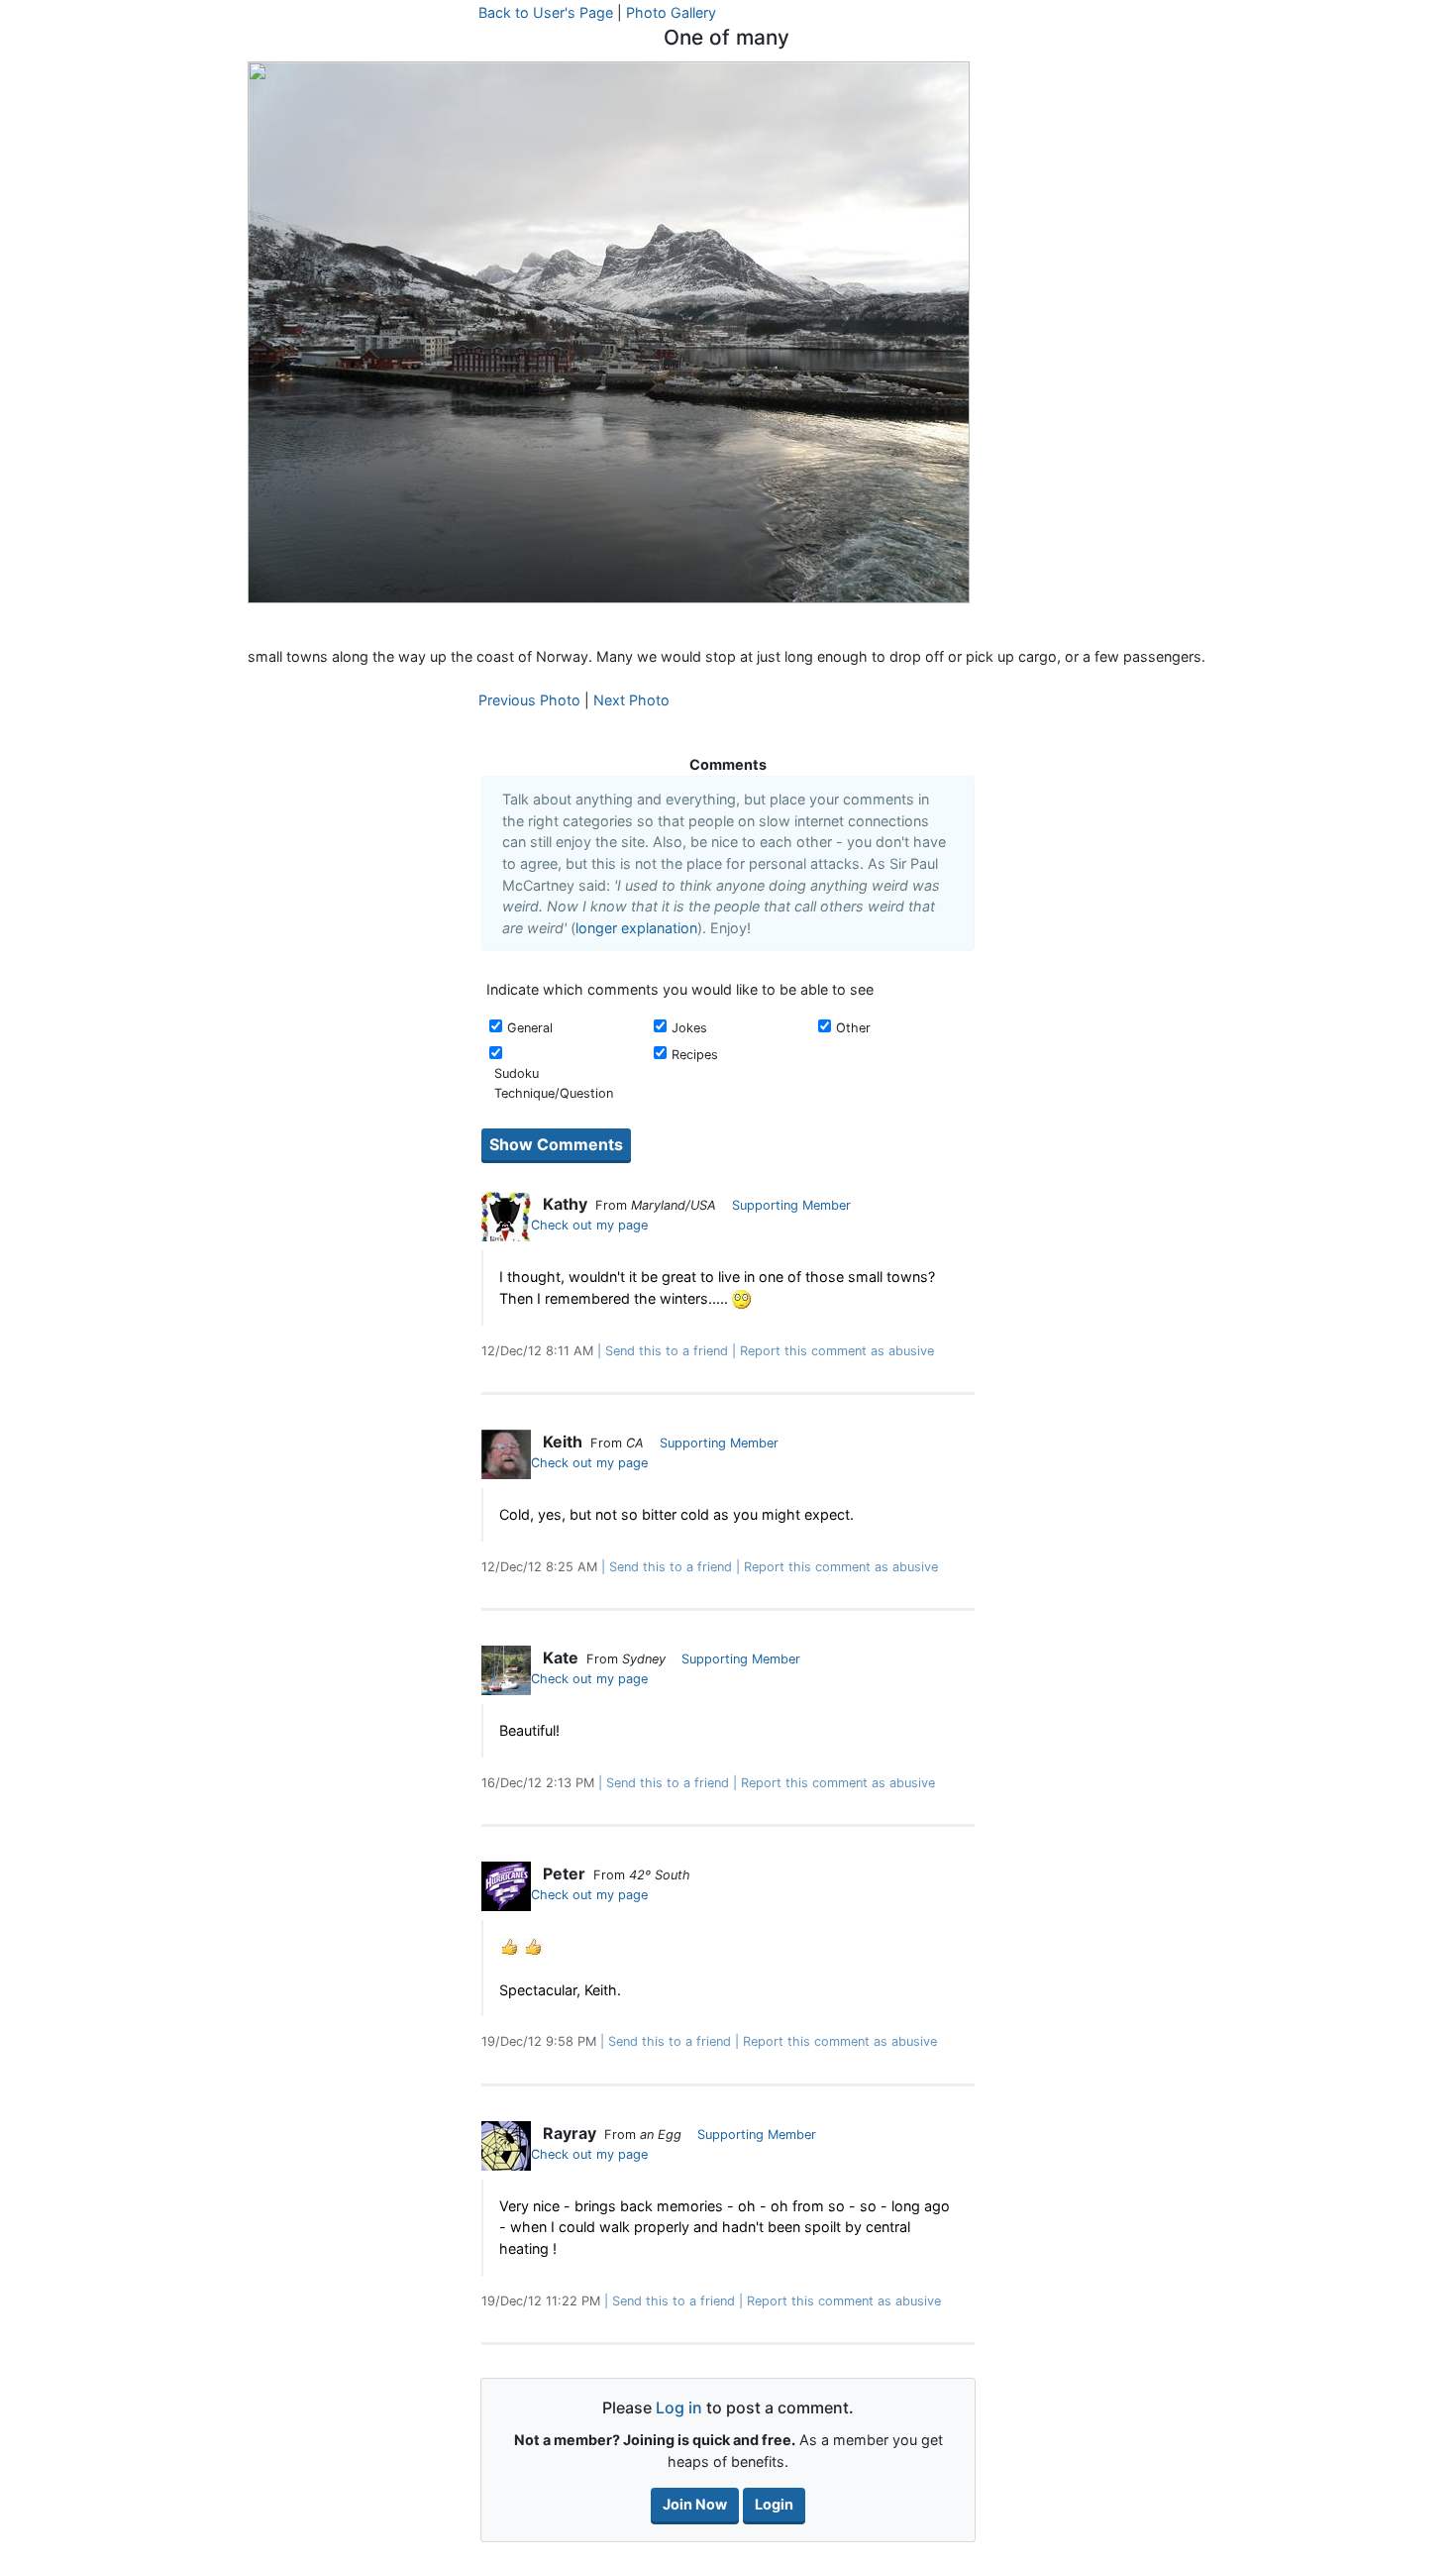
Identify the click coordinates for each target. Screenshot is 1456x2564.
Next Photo (631, 700)
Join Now (695, 2504)
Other (853, 1028)
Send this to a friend (667, 1351)
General (530, 1028)
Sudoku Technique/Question (554, 1083)
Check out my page (589, 1225)
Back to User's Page (546, 12)
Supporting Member (791, 1205)
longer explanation (636, 928)
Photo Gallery (671, 12)
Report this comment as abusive (837, 1351)
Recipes (695, 1055)
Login (774, 2504)
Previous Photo (529, 700)
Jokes (689, 1028)
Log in (679, 2407)
